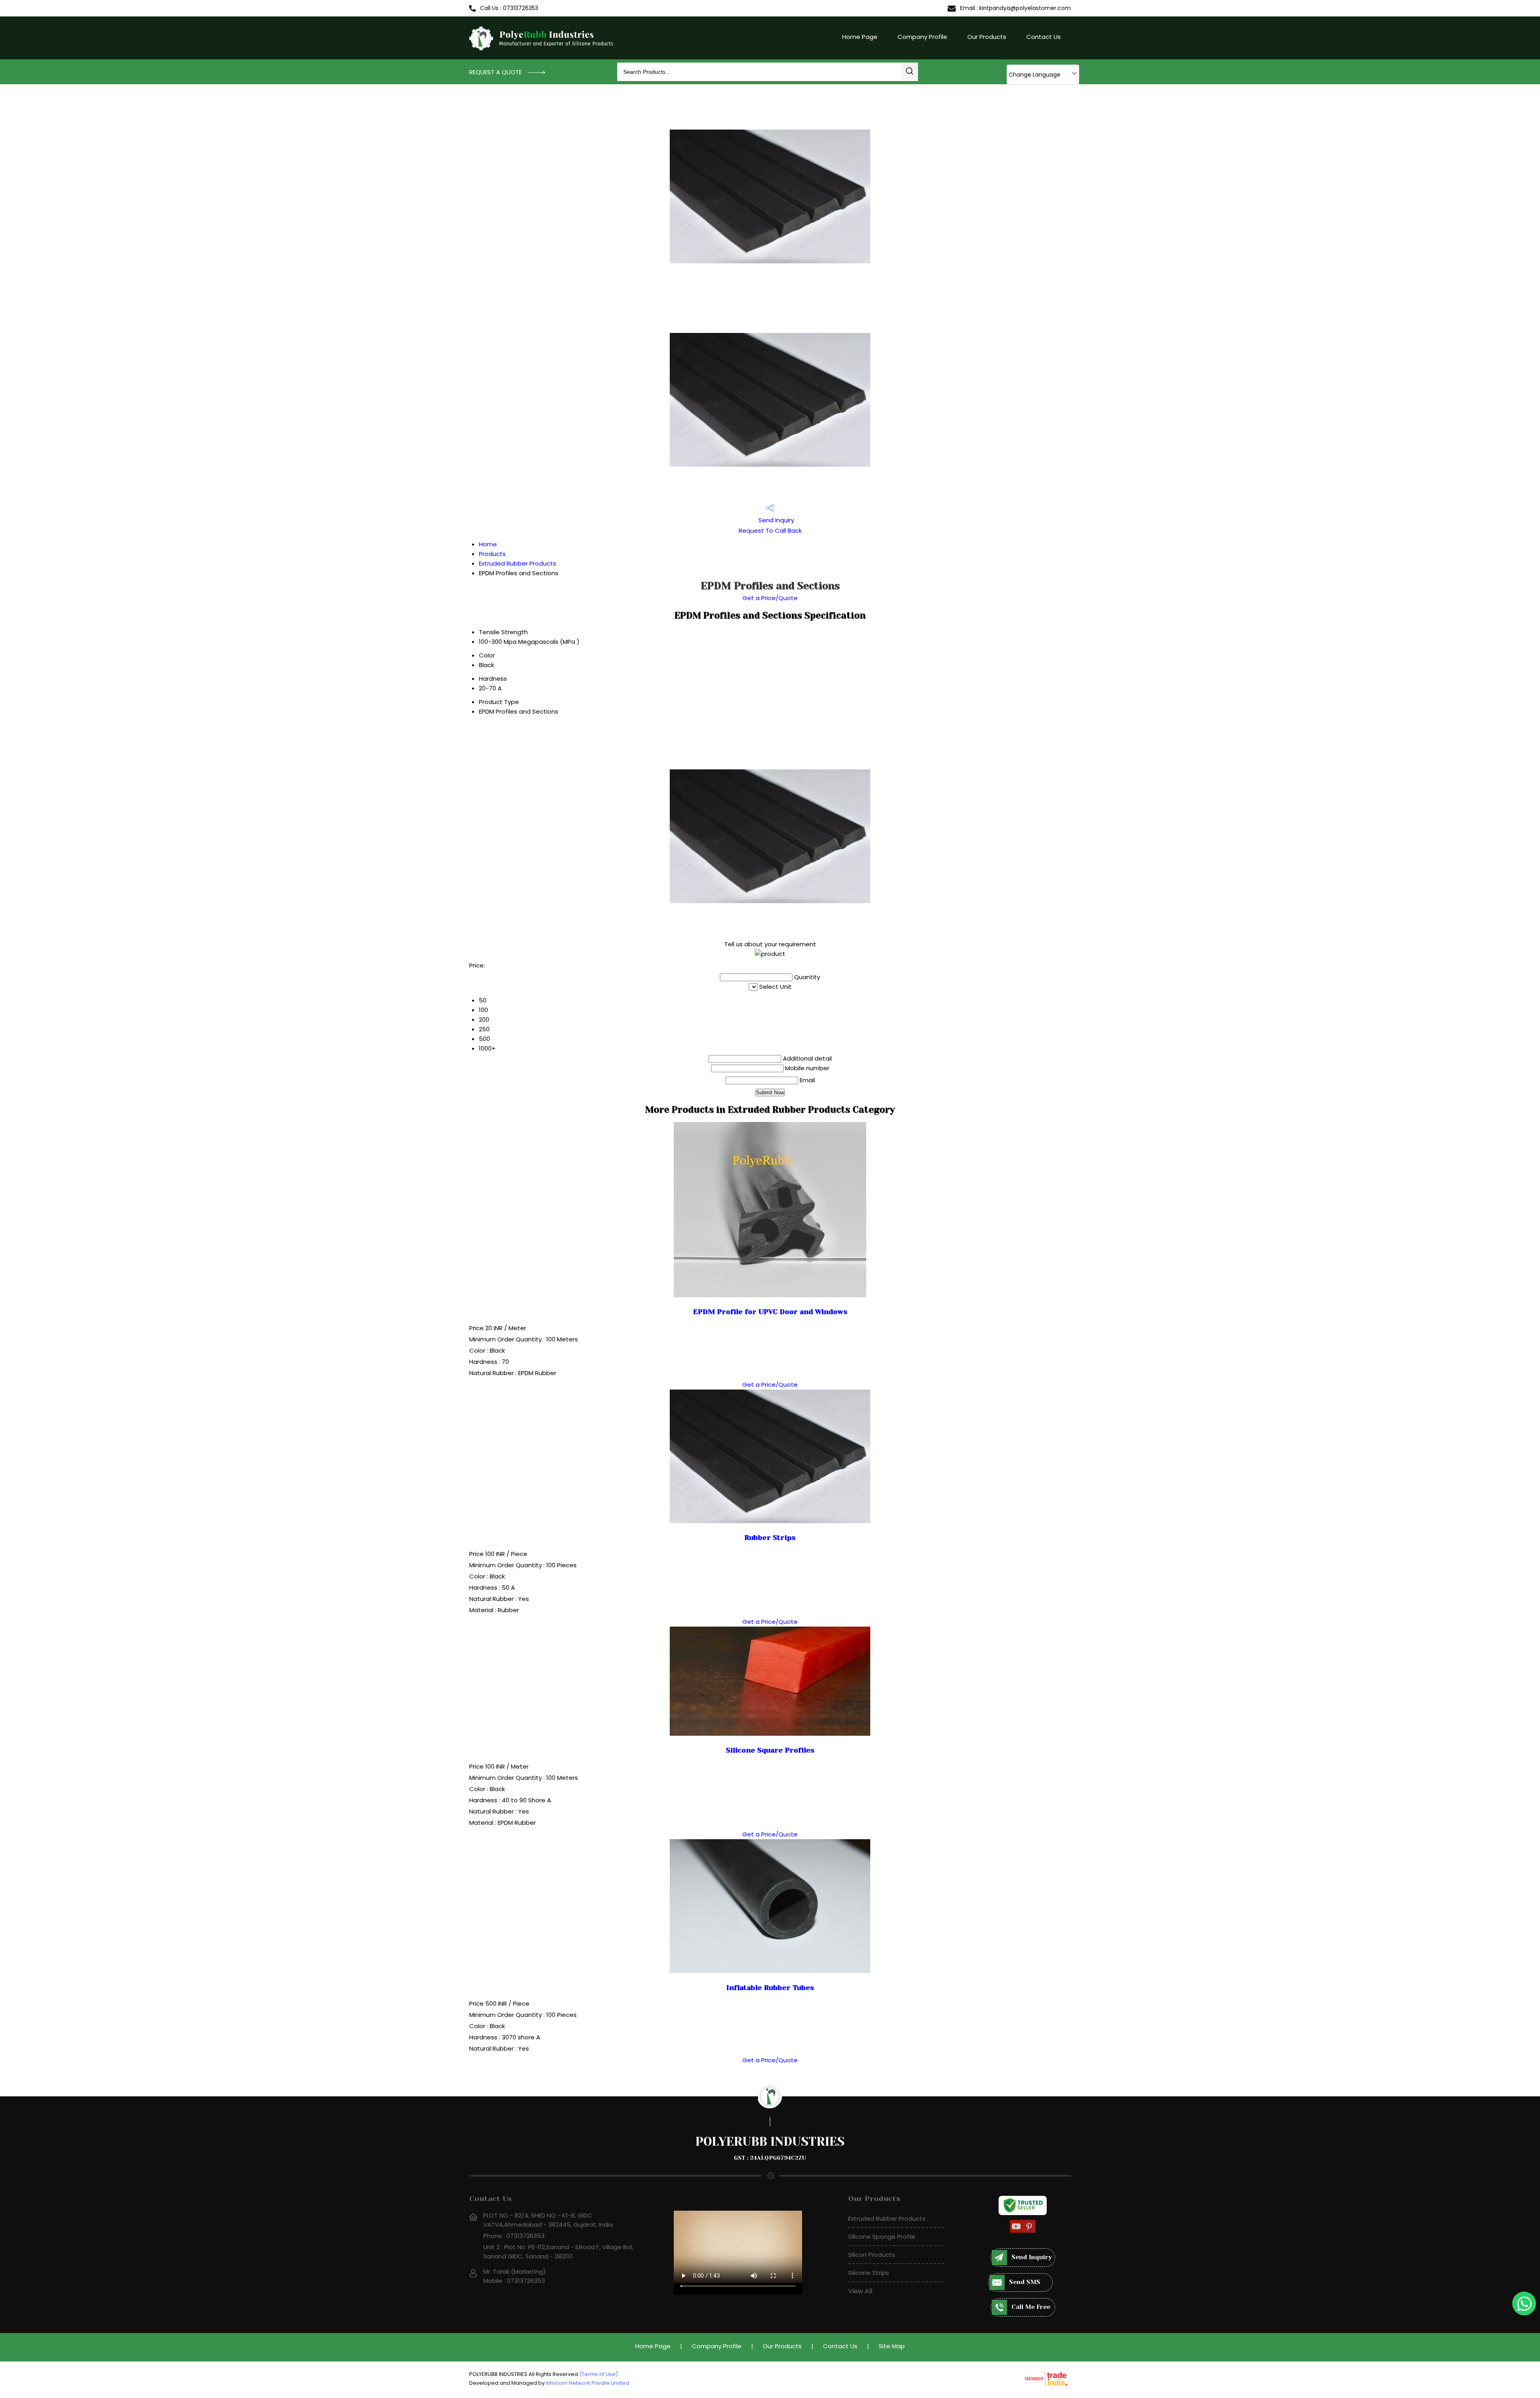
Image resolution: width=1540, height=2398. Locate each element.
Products (492, 554)
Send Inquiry (775, 520)
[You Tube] (1016, 2231)
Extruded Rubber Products (518, 563)
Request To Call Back (770, 531)
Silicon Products (872, 2255)
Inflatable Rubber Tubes (770, 1988)
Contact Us (1044, 37)
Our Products (987, 37)
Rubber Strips (770, 1538)
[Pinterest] (1029, 2231)
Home (488, 544)
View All (860, 2291)
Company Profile (922, 37)
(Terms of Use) (599, 2374)
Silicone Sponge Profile (882, 2237)
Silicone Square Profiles (770, 1750)
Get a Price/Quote (770, 598)
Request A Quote (496, 72)
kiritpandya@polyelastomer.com (1025, 8)
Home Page (860, 37)
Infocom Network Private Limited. (588, 2383)
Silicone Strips (869, 2273)
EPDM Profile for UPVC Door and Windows (770, 1312)
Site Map (892, 2346)
